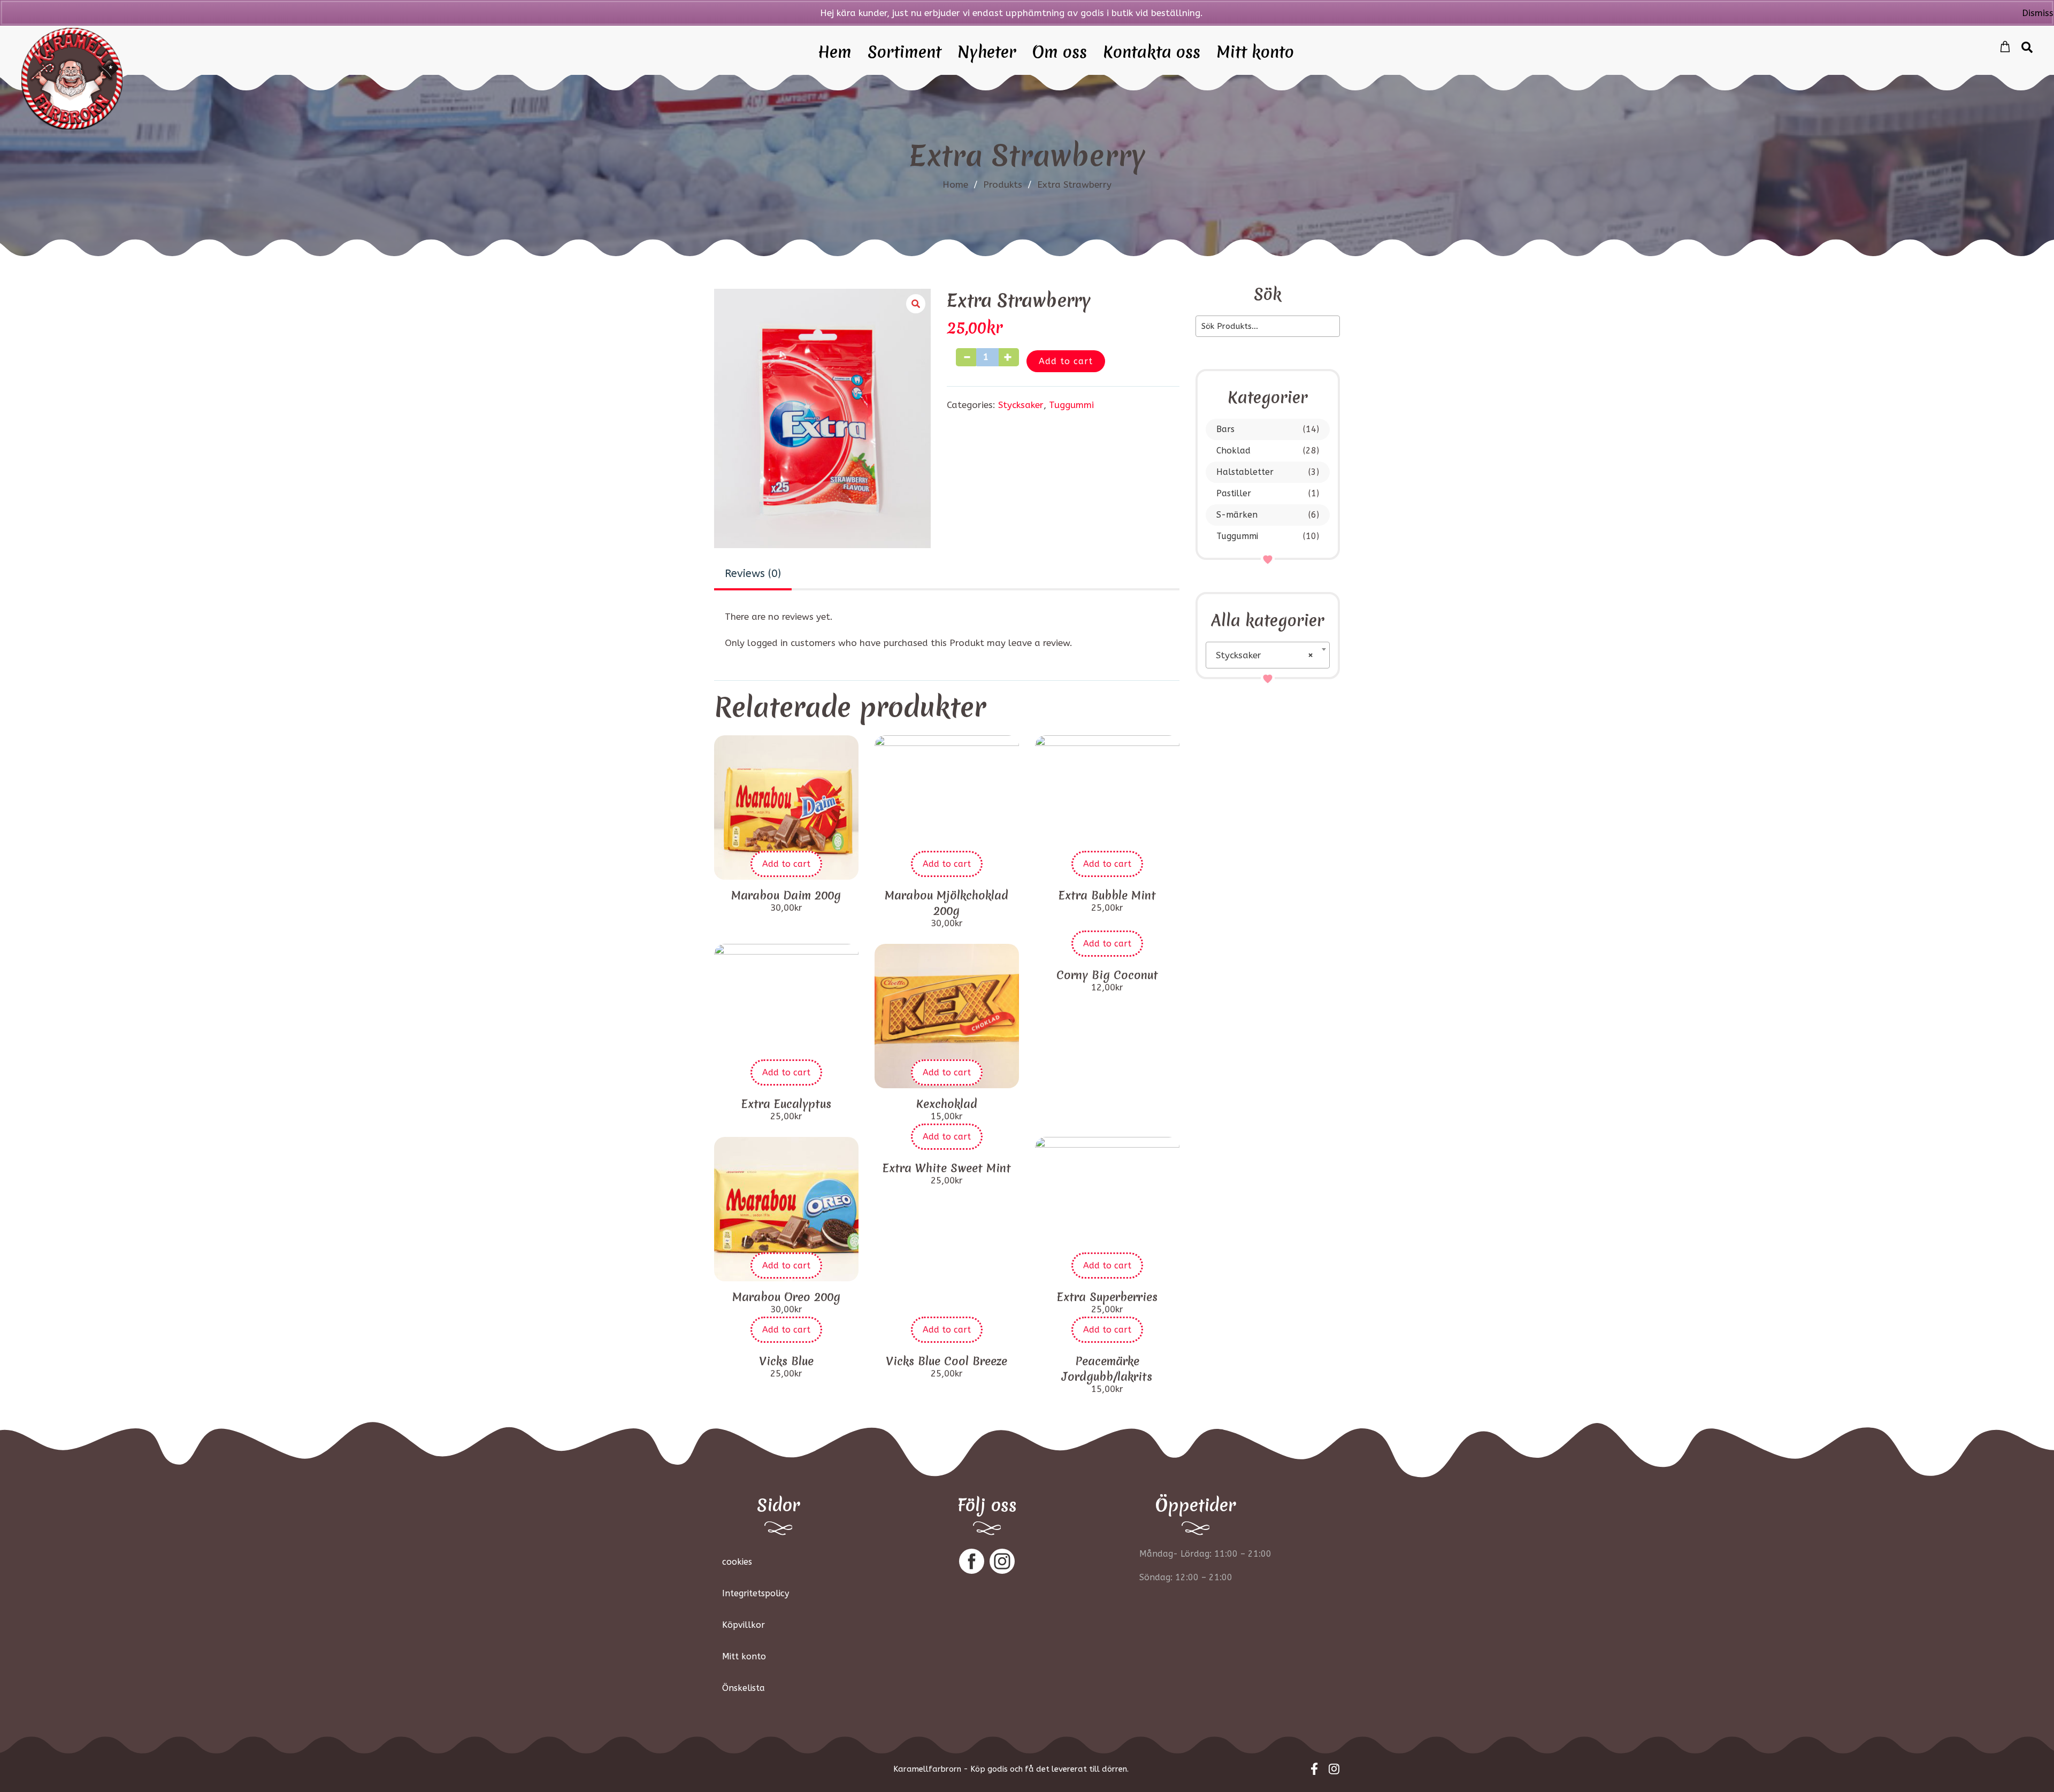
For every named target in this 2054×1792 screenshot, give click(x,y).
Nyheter (987, 53)
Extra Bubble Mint (1107, 895)
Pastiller (1234, 493)
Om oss (1060, 53)
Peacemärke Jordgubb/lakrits (1107, 1369)
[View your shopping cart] (2005, 47)
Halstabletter (1245, 472)
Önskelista (744, 1688)
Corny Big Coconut (1107, 975)
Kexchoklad (947, 1104)
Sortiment (905, 53)
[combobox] (1268, 655)
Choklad (1233, 451)
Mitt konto (1255, 53)
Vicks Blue (786, 1361)
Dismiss (2038, 13)
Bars (1225, 429)
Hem (835, 53)
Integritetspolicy (756, 1593)
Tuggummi (1237, 536)
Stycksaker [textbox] (1264, 655)
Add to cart (1066, 361)
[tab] (753, 575)
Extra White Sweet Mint (947, 1168)
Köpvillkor (744, 1625)
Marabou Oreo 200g (786, 1297)
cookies (737, 1562)
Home (955, 184)
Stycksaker (1021, 405)
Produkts (1007, 184)
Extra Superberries (1107, 1297)
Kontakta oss (1152, 53)
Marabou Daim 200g (786, 895)
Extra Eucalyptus (786, 1104)
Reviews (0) (753, 574)
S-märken (1237, 515)
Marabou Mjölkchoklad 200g (946, 903)
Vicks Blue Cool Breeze (946, 1361)
